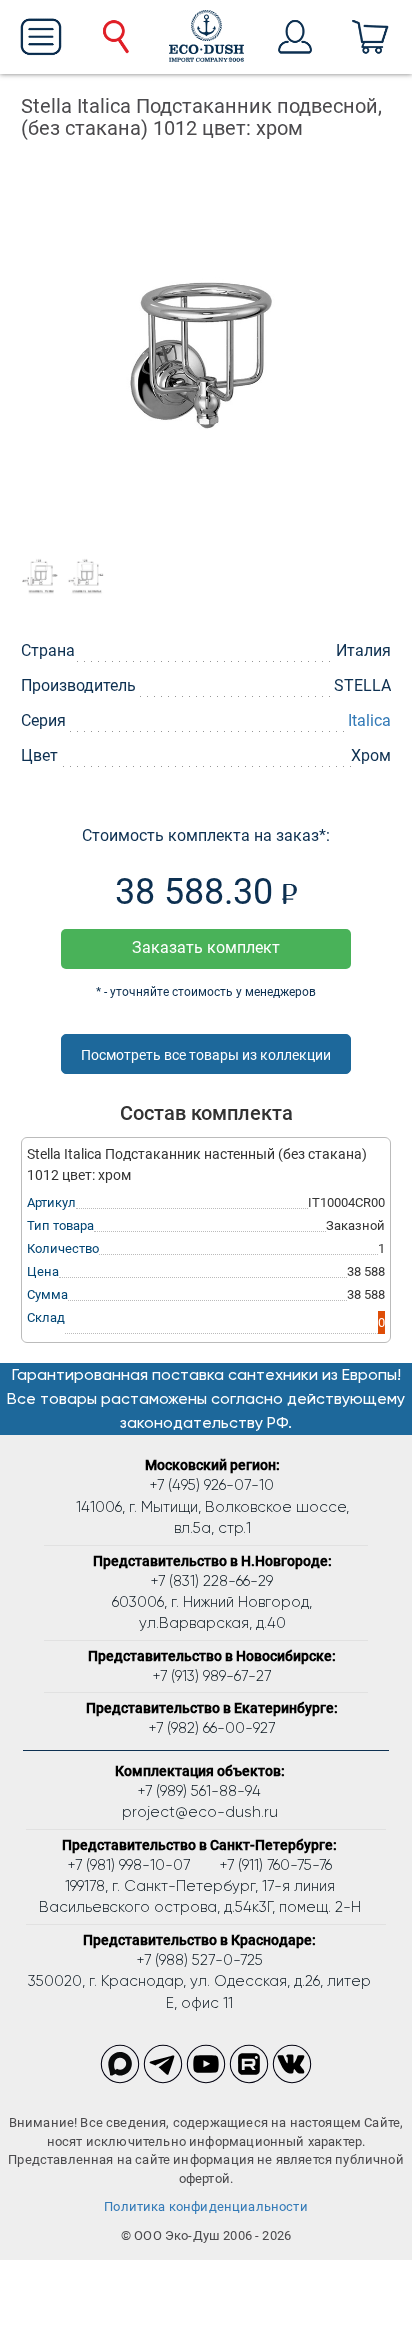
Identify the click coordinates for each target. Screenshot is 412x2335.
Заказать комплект (206, 947)
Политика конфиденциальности (206, 2206)
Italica (369, 720)
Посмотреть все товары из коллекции (206, 1055)
